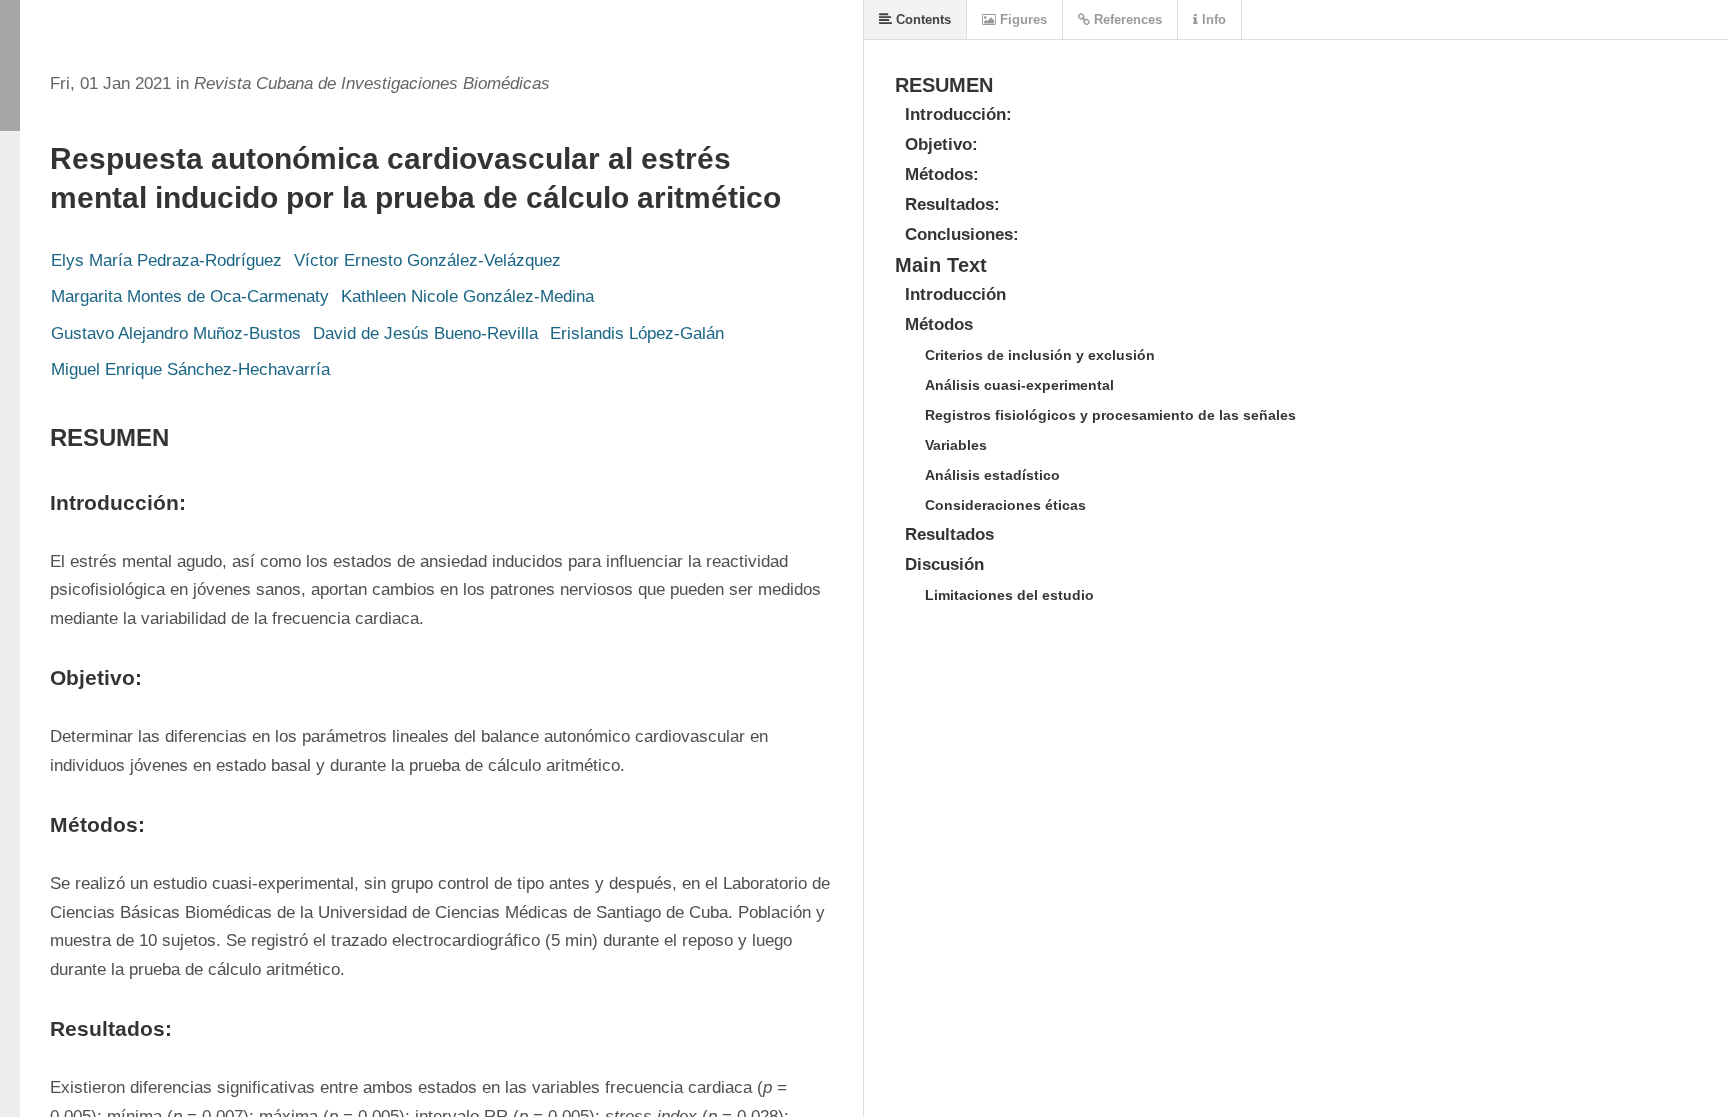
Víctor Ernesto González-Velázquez (427, 260)
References (1126, 19)
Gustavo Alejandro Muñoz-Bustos (176, 333)
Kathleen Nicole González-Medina (467, 296)
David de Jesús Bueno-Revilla (425, 333)
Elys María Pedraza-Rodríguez (166, 260)
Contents (921, 19)
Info (1212, 19)
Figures (1021, 19)
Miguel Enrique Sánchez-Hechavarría (190, 369)
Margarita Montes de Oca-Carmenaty (190, 296)
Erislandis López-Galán (637, 333)
